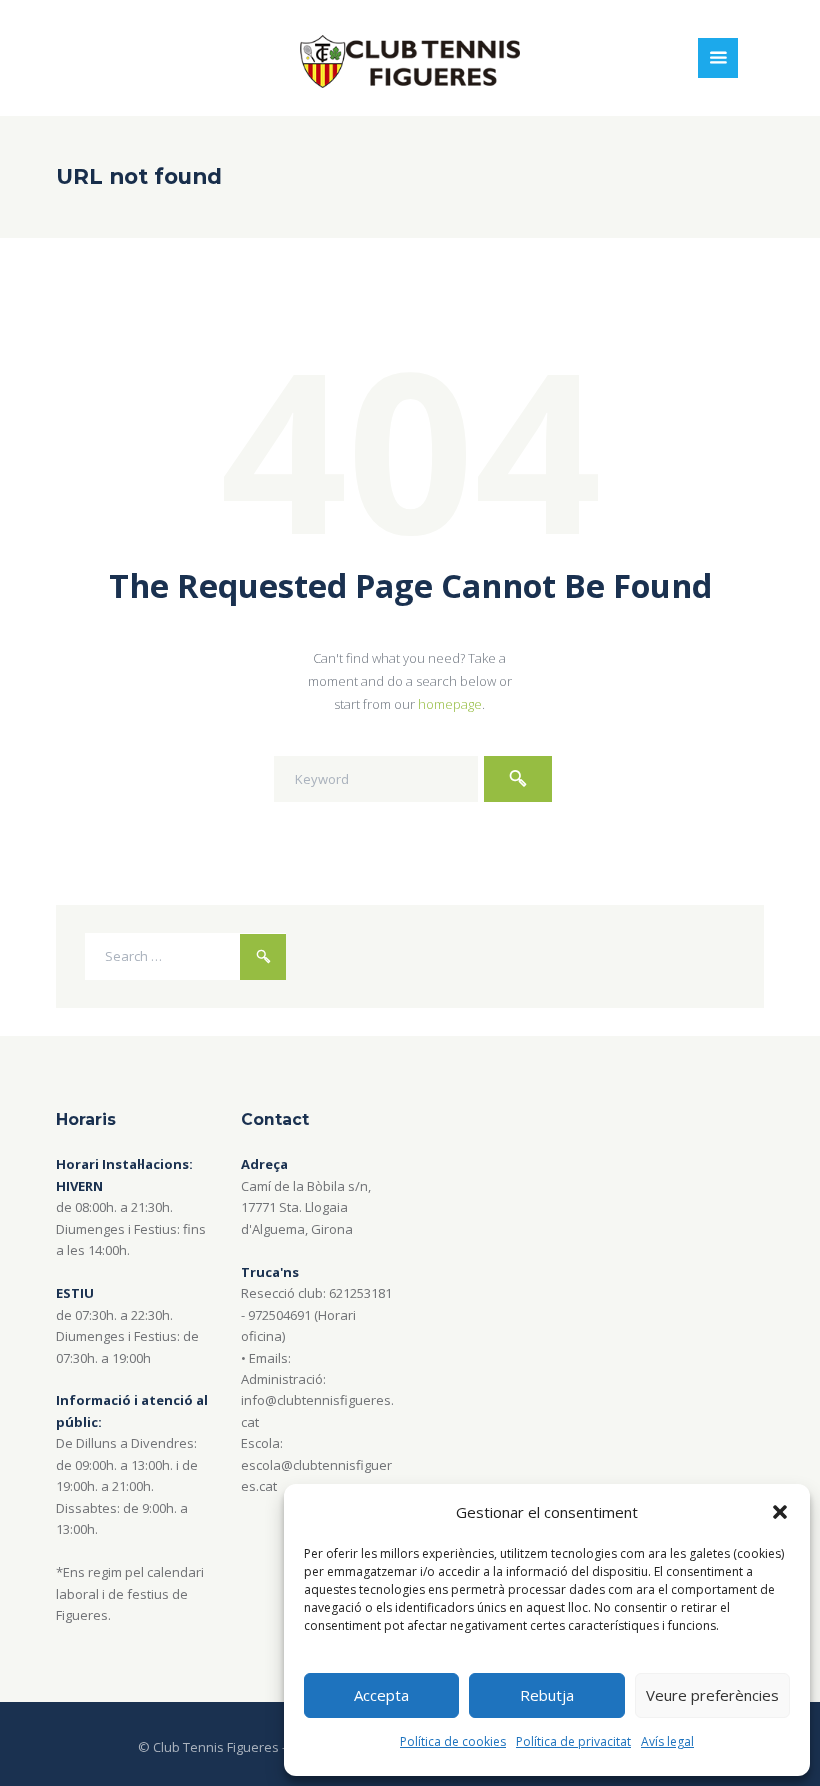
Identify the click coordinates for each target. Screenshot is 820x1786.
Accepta (381, 1695)
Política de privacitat (573, 1741)
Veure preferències (712, 1695)
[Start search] (518, 779)
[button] (780, 1512)
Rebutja (547, 1695)
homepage (450, 704)
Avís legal (667, 1741)
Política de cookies (453, 1741)
